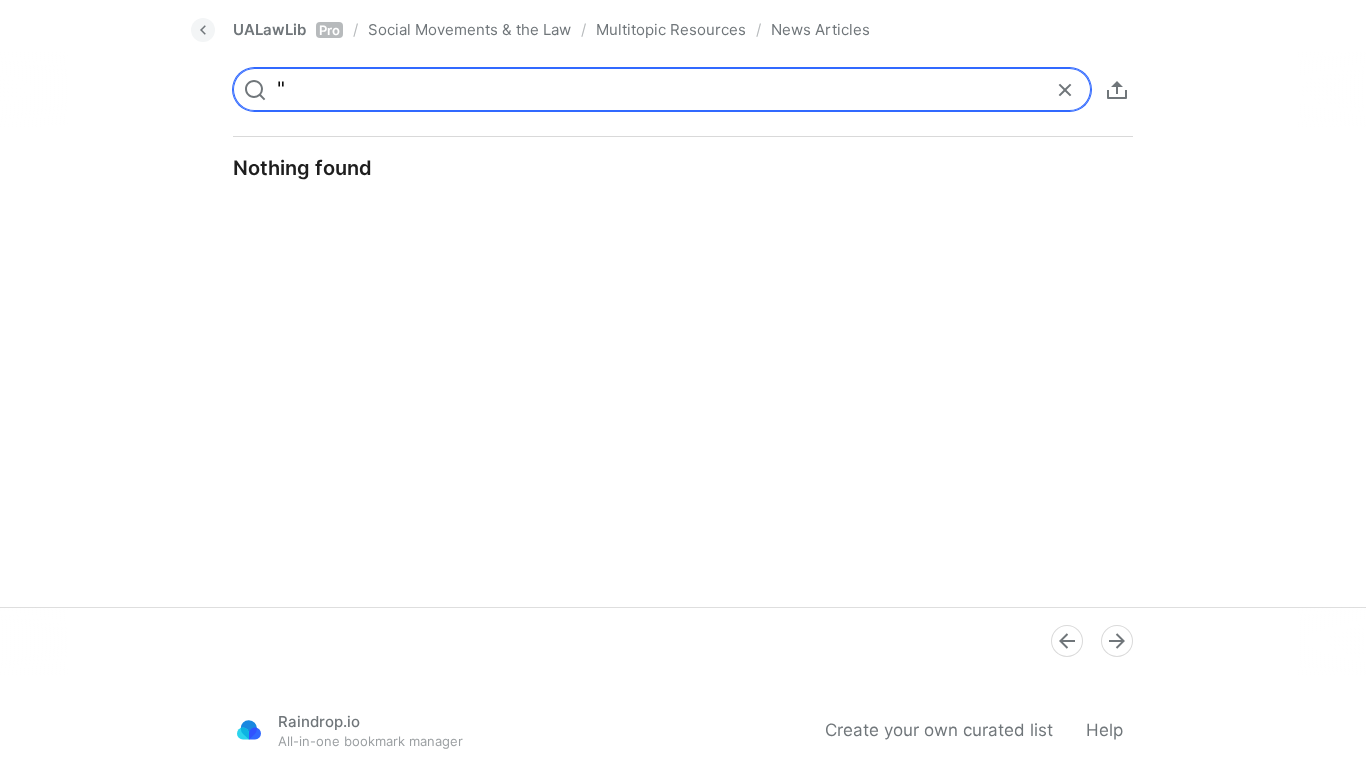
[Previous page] (1067, 641)
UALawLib (286, 29)
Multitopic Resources (671, 29)
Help (1104, 730)
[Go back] (203, 30)
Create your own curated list (939, 730)
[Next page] (1117, 641)
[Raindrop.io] (249, 730)
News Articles (820, 29)
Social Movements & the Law (469, 29)
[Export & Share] (1117, 90)
